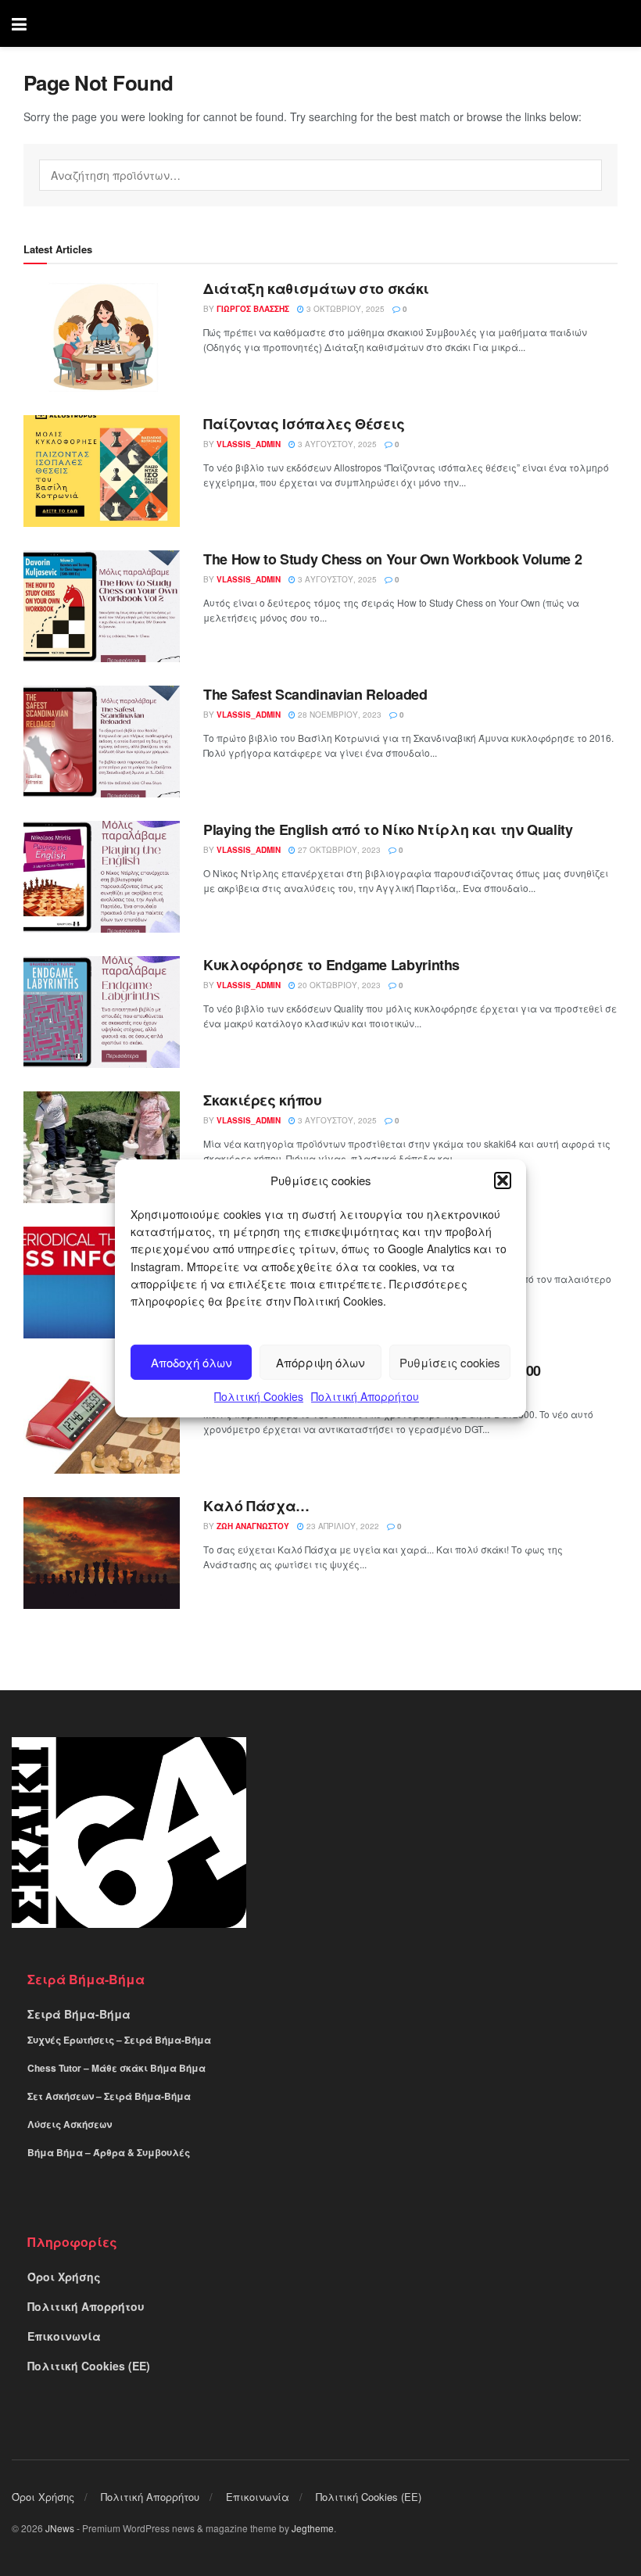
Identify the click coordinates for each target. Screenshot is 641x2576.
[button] (503, 1180)
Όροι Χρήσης (64, 2277)
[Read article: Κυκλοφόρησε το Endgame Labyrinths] (102, 1012)
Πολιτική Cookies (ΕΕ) (89, 2366)
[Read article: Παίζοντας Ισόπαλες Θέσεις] (102, 471)
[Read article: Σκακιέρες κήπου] (102, 1147)
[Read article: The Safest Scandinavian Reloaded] (102, 742)
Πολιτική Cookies (259, 1396)
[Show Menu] (19, 23)
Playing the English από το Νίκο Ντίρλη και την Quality (388, 829)
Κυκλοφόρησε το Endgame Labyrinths (331, 965)
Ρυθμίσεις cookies (450, 1362)
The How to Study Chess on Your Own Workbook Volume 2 (392, 559)
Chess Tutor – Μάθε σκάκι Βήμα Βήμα (116, 2068)
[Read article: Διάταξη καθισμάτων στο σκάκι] (102, 336)
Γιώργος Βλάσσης (253, 309)
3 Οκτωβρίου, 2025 (344, 309)
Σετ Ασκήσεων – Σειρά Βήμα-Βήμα (109, 2096)
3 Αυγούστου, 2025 (336, 444)
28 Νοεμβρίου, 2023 (338, 715)
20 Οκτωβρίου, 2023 (338, 985)
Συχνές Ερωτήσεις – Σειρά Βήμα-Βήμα (119, 2040)
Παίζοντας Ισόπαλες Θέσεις (304, 424)
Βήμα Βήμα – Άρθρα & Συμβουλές (109, 2152)
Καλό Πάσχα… (256, 1506)
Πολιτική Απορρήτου (365, 1396)
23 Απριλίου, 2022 (342, 1526)
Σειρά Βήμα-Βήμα (79, 2014)
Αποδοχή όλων (192, 1362)
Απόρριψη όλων (320, 1362)
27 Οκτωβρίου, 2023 (338, 850)
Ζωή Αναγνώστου (253, 1526)
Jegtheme (313, 2528)
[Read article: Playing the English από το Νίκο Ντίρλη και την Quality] (102, 877)
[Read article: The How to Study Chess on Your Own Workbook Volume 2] (102, 606)
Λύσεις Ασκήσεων (70, 2124)
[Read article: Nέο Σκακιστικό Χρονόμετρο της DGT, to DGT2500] (102, 1418)
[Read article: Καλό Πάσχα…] (102, 1553)
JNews (60, 2528)
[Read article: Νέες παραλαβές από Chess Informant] (102, 1283)
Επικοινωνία (64, 2336)
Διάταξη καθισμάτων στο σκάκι (316, 288)
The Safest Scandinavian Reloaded (315, 694)
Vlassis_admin (249, 444)
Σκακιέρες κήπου (263, 1100)
